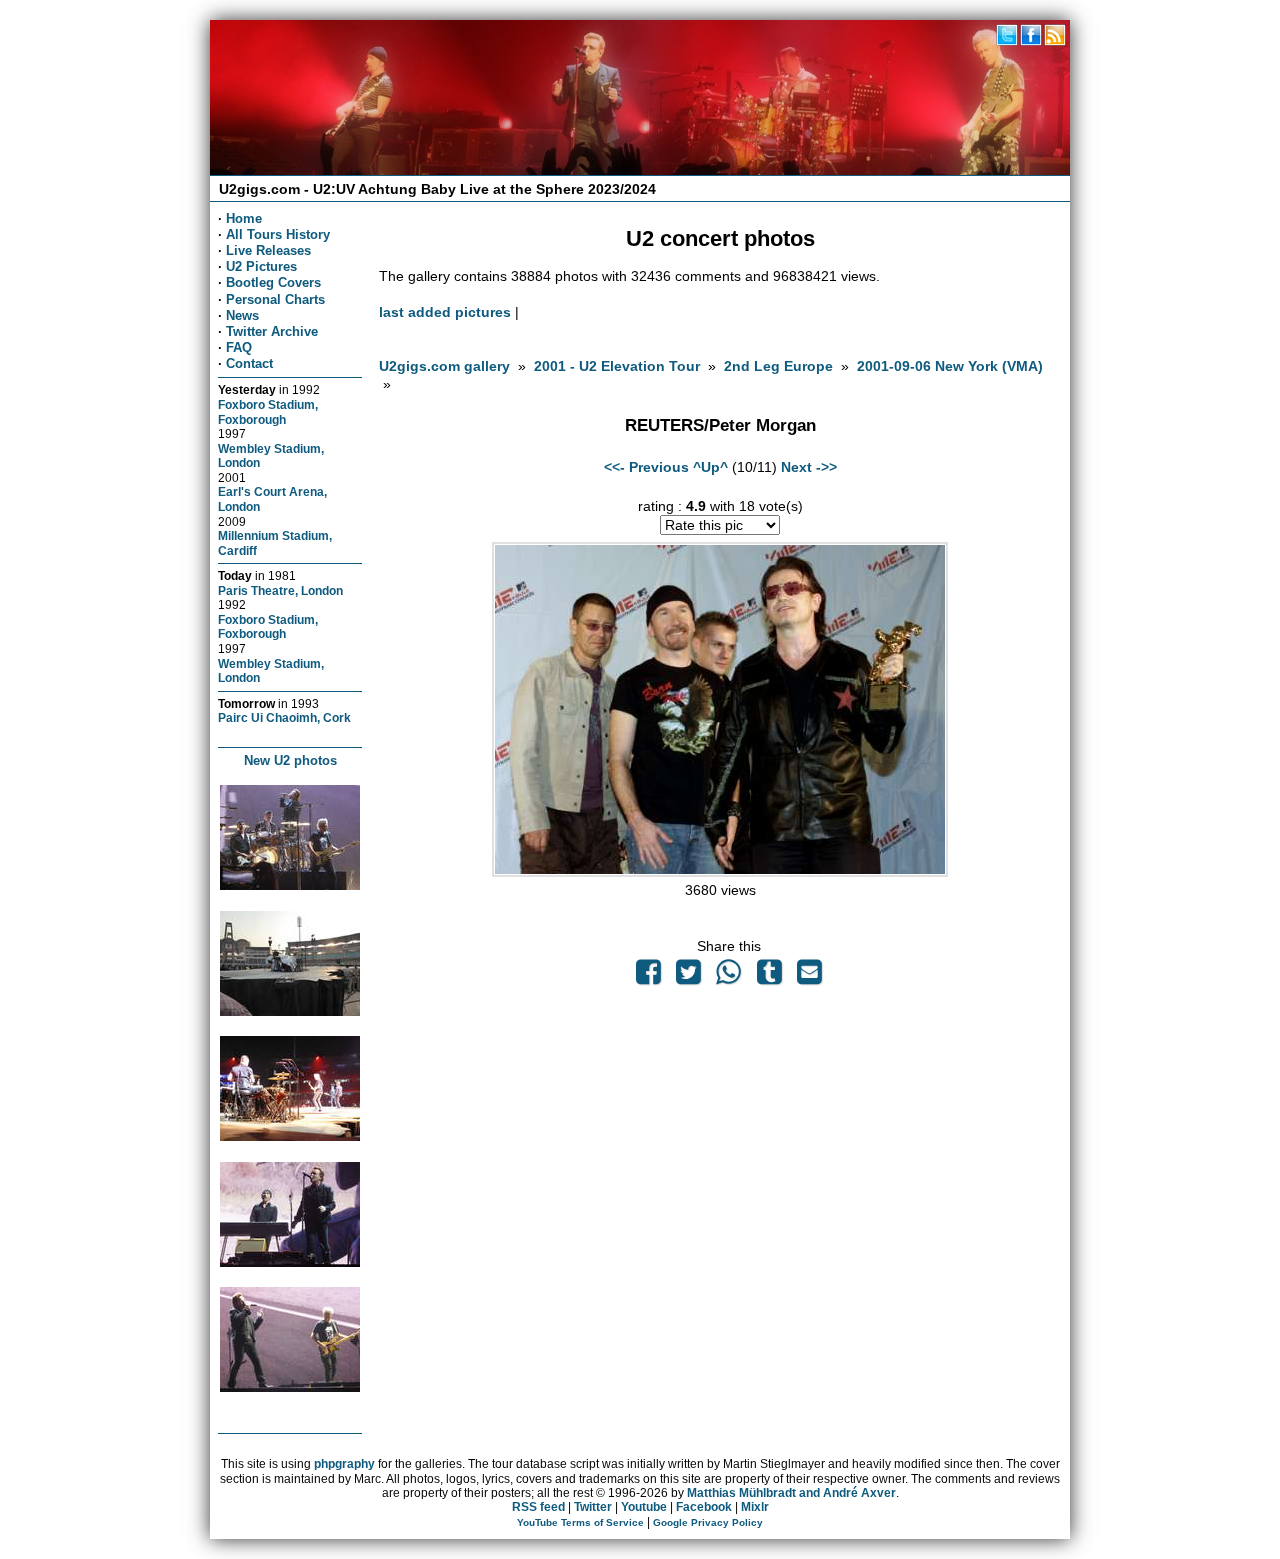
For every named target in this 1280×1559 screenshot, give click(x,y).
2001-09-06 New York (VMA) (950, 366)
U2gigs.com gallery (444, 366)
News (242, 315)
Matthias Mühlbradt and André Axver (791, 1493)
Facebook (704, 1507)
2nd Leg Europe (778, 366)
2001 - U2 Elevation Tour (617, 366)
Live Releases (268, 250)
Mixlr (755, 1507)
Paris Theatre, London (280, 590)
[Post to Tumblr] (769, 977)
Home (244, 218)
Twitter (593, 1507)
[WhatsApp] (729, 977)
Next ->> (809, 467)
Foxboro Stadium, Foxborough (268, 412)
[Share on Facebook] (648, 977)
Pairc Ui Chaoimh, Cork (284, 717)
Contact (249, 363)
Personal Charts (275, 299)
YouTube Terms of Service (580, 1522)
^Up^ (710, 467)
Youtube (644, 1507)
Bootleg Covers (273, 282)
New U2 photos (290, 760)
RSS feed (538, 1507)
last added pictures (445, 312)
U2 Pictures (261, 266)
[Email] (809, 977)
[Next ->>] (720, 872)
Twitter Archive (272, 331)
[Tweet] (689, 977)
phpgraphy (344, 1464)
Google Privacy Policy (708, 1522)
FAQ (239, 347)
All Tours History (278, 234)
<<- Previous (646, 467)
